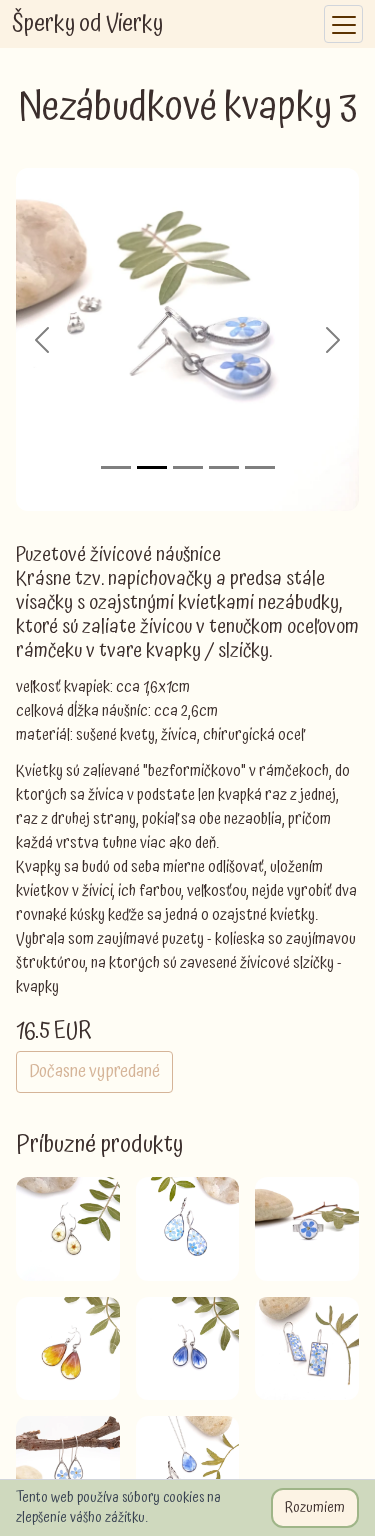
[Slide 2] (152, 467)
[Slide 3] (188, 467)
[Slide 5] (260, 467)
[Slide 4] (224, 467)
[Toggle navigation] (343, 24)
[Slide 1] (116, 467)
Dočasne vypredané (94, 1071)
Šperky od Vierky (87, 24)
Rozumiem (315, 1508)
